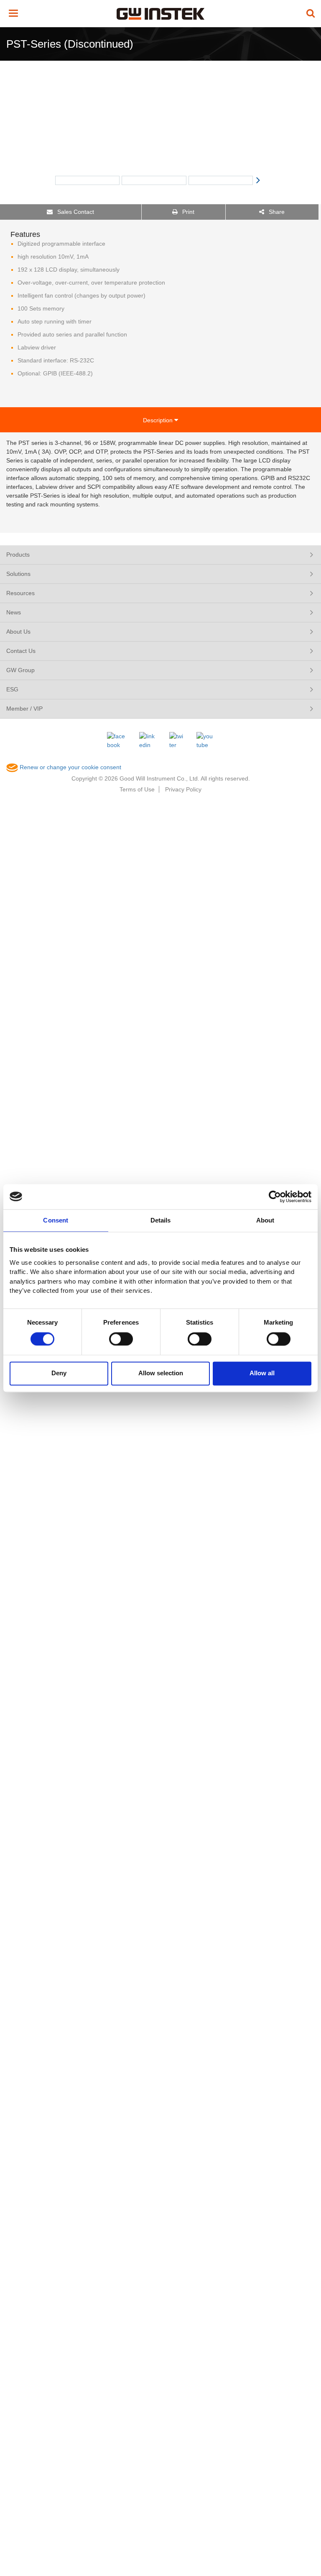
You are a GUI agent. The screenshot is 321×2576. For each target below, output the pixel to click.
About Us (18, 632)
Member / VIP (24, 709)
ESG (12, 689)
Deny (59, 1373)
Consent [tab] (56, 1220)
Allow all (262, 1373)
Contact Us (21, 651)
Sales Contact (75, 212)
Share (276, 212)
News (14, 612)
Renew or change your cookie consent (70, 767)
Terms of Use (137, 789)
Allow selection (161, 1373)
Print (187, 212)
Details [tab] (161, 1220)
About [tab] (265, 1220)
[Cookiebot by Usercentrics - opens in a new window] (275, 1197)
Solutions (18, 574)
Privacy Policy (183, 789)
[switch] (121, 1339)
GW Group (20, 670)
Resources (20, 593)
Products (18, 555)
